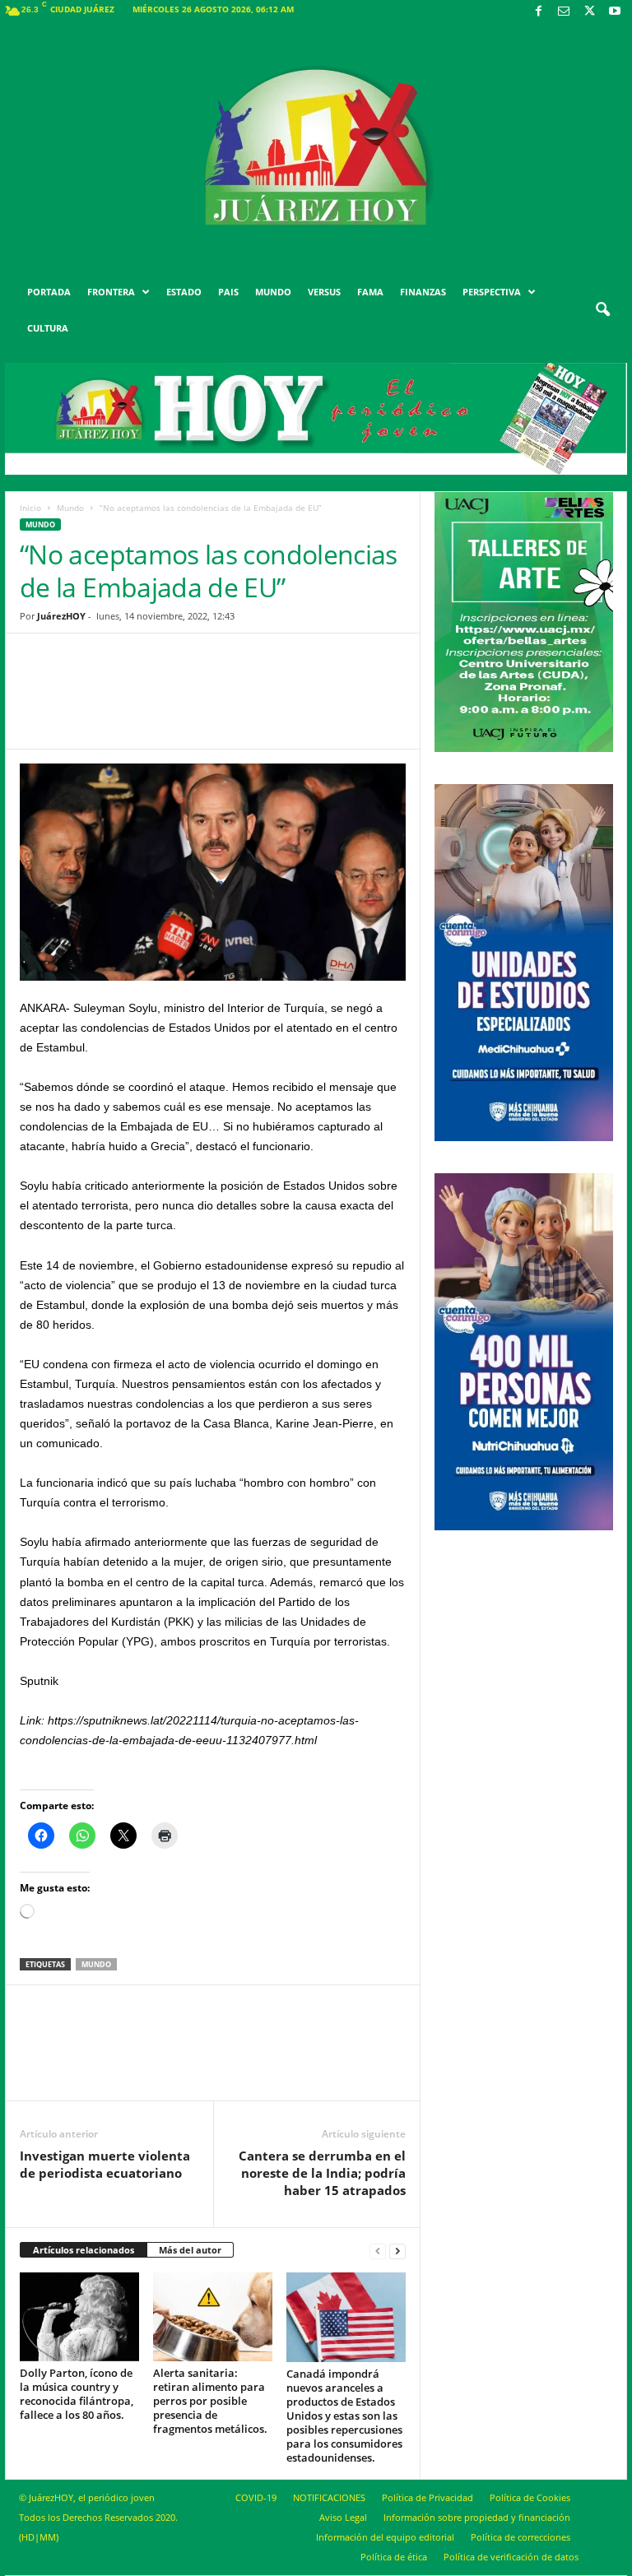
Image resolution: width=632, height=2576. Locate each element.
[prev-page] (378, 2251)
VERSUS (324, 292)
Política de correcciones (520, 2537)
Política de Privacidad (428, 2497)
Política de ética (394, 2557)
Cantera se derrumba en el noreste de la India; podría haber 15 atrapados (322, 2173)
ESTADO (184, 292)
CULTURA (48, 328)
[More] (341, 703)
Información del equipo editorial (385, 2537)
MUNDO (273, 292)
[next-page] (397, 2251)
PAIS (228, 292)
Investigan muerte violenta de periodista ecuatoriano (105, 2164)
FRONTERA (111, 292)
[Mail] (564, 12)
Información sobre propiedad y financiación (477, 2517)
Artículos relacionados (84, 2250)
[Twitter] (589, 12)
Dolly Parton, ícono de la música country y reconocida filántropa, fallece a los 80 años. (77, 2394)
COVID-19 (256, 2497)
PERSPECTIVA (492, 292)
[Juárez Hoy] (316, 147)
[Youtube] (615, 12)
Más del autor (190, 2250)
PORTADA (49, 292)
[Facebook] (538, 12)
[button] (602, 310)
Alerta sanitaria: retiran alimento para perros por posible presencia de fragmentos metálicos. (210, 2401)
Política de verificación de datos (511, 2557)
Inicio (30, 508)
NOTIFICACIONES (329, 2497)
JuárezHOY (61, 616)
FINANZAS (423, 292)
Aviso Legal (343, 2517)
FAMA (370, 292)
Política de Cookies (530, 2497)
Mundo (70, 508)
